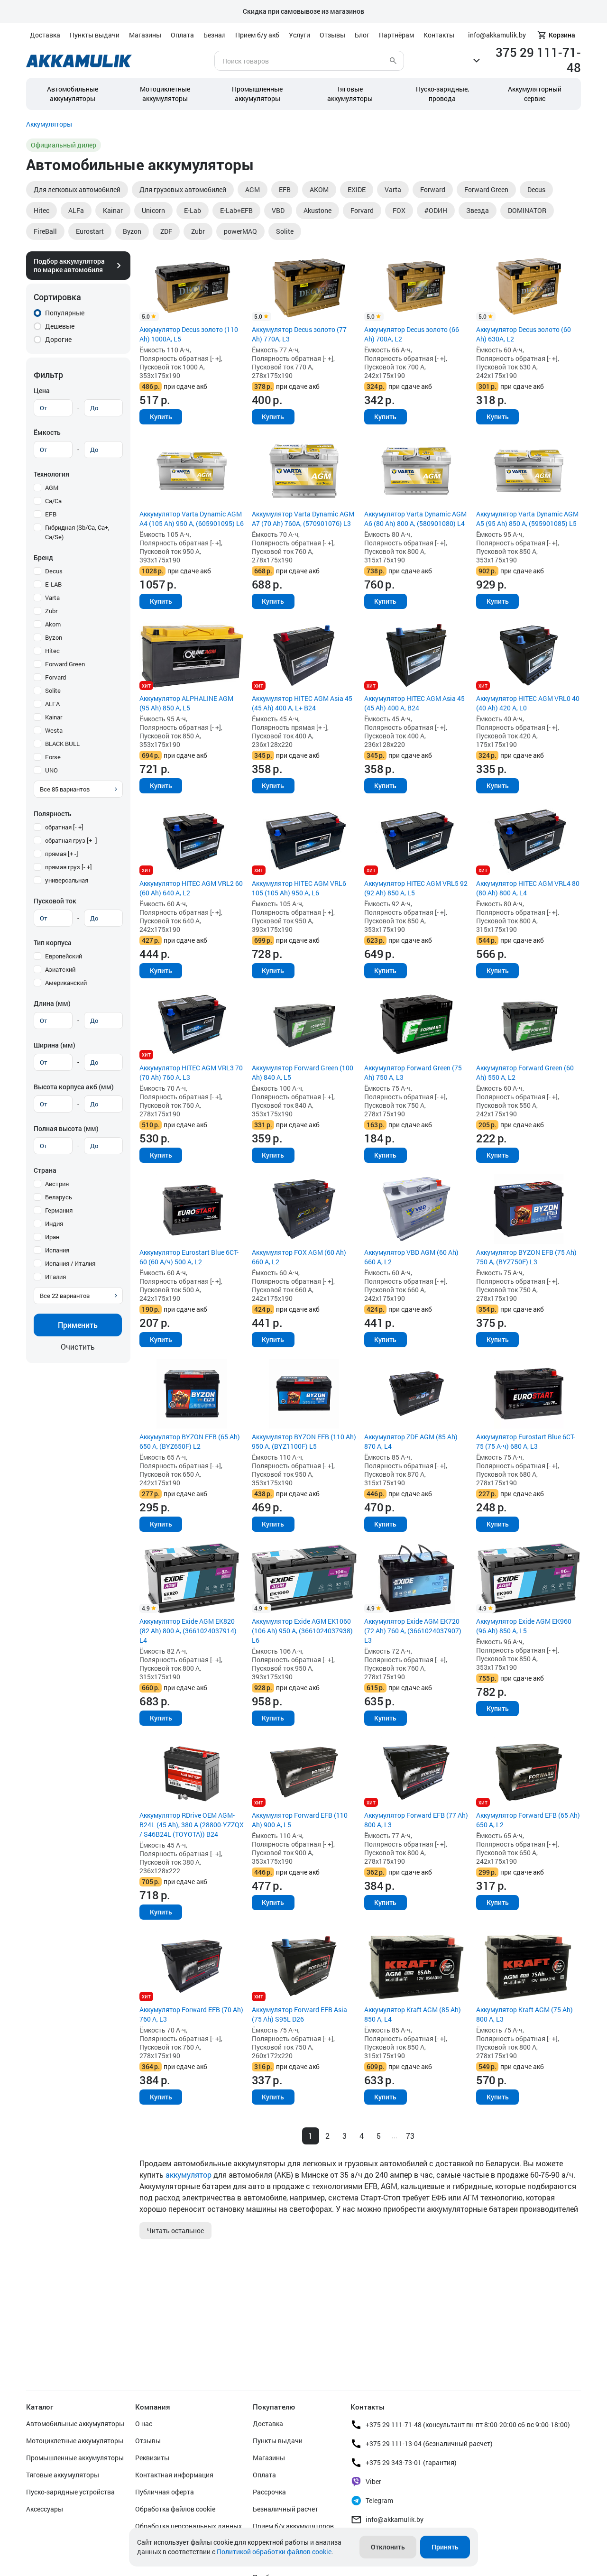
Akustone (317, 210)
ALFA (52, 704)
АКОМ (319, 189)
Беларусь (59, 1197)
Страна (45, 1170)
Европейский (64, 956)
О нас (144, 2424)
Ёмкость (47, 432)
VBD (278, 210)
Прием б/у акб (257, 35)
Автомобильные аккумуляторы (73, 94)
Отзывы (332, 35)
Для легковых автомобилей (77, 189)
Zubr (198, 231)
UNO (51, 770)
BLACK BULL (62, 744)
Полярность (53, 814)
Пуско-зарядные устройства (70, 2492)
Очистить (78, 1347)
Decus (536, 189)
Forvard (362, 210)
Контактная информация (174, 2475)
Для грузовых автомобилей (183, 189)
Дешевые (60, 326)
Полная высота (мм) (66, 1128)
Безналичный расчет (285, 2509)
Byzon (132, 231)
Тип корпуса (53, 943)
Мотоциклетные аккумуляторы (165, 94)
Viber (373, 2481)
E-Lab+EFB (236, 210)
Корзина (562, 35)
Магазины (145, 35)
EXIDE (357, 189)
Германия (59, 1210)
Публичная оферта (165, 2492)
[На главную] (79, 61)
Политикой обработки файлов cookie (274, 2552)
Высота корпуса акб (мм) (74, 1087)
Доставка (45, 35)
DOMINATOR (527, 210)
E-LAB (53, 584)
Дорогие (58, 339)
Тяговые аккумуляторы (63, 2475)
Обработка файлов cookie (175, 2509)
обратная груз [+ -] (71, 840)
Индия (54, 1224)
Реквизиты (152, 2458)
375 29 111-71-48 (538, 60)
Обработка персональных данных (189, 2526)
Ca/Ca (53, 501)
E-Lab (193, 210)
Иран (52, 1237)
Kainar (113, 210)
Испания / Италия (70, 1263)
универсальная (67, 880)
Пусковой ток (55, 901)
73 (410, 2136)
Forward (433, 189)
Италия (55, 1277)
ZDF (166, 231)
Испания (57, 1250)
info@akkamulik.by (395, 2519)
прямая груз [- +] (69, 867)
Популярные (65, 313)
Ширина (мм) (55, 1045)
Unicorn (153, 210)
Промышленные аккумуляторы (257, 94)
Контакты (439, 35)
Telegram (379, 2500)
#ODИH (436, 210)
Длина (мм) (52, 1003)
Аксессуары (45, 2509)
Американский (66, 983)
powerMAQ (240, 231)
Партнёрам (396, 35)
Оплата (182, 35)
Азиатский (60, 969)
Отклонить (388, 2547)
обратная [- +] (64, 827)
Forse (53, 757)
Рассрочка (269, 2492)
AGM (253, 189)
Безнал (215, 35)
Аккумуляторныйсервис (535, 94)
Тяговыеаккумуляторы (350, 94)
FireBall (45, 231)
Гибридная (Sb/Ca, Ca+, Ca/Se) (77, 532)
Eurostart (90, 231)
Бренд (43, 557)
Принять (445, 2547)
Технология (51, 474)
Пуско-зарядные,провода (442, 94)
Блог (362, 35)
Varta (393, 189)
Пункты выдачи (95, 35)
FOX (399, 210)
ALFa (76, 210)
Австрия (57, 1184)
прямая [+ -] (62, 854)
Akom (53, 624)
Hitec (41, 210)
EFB (285, 189)
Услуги (299, 35)
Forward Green (486, 189)
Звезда (478, 210)
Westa (54, 730)
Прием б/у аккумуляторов (293, 2526)
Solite (285, 231)
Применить (78, 1325)
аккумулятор (189, 2175)
